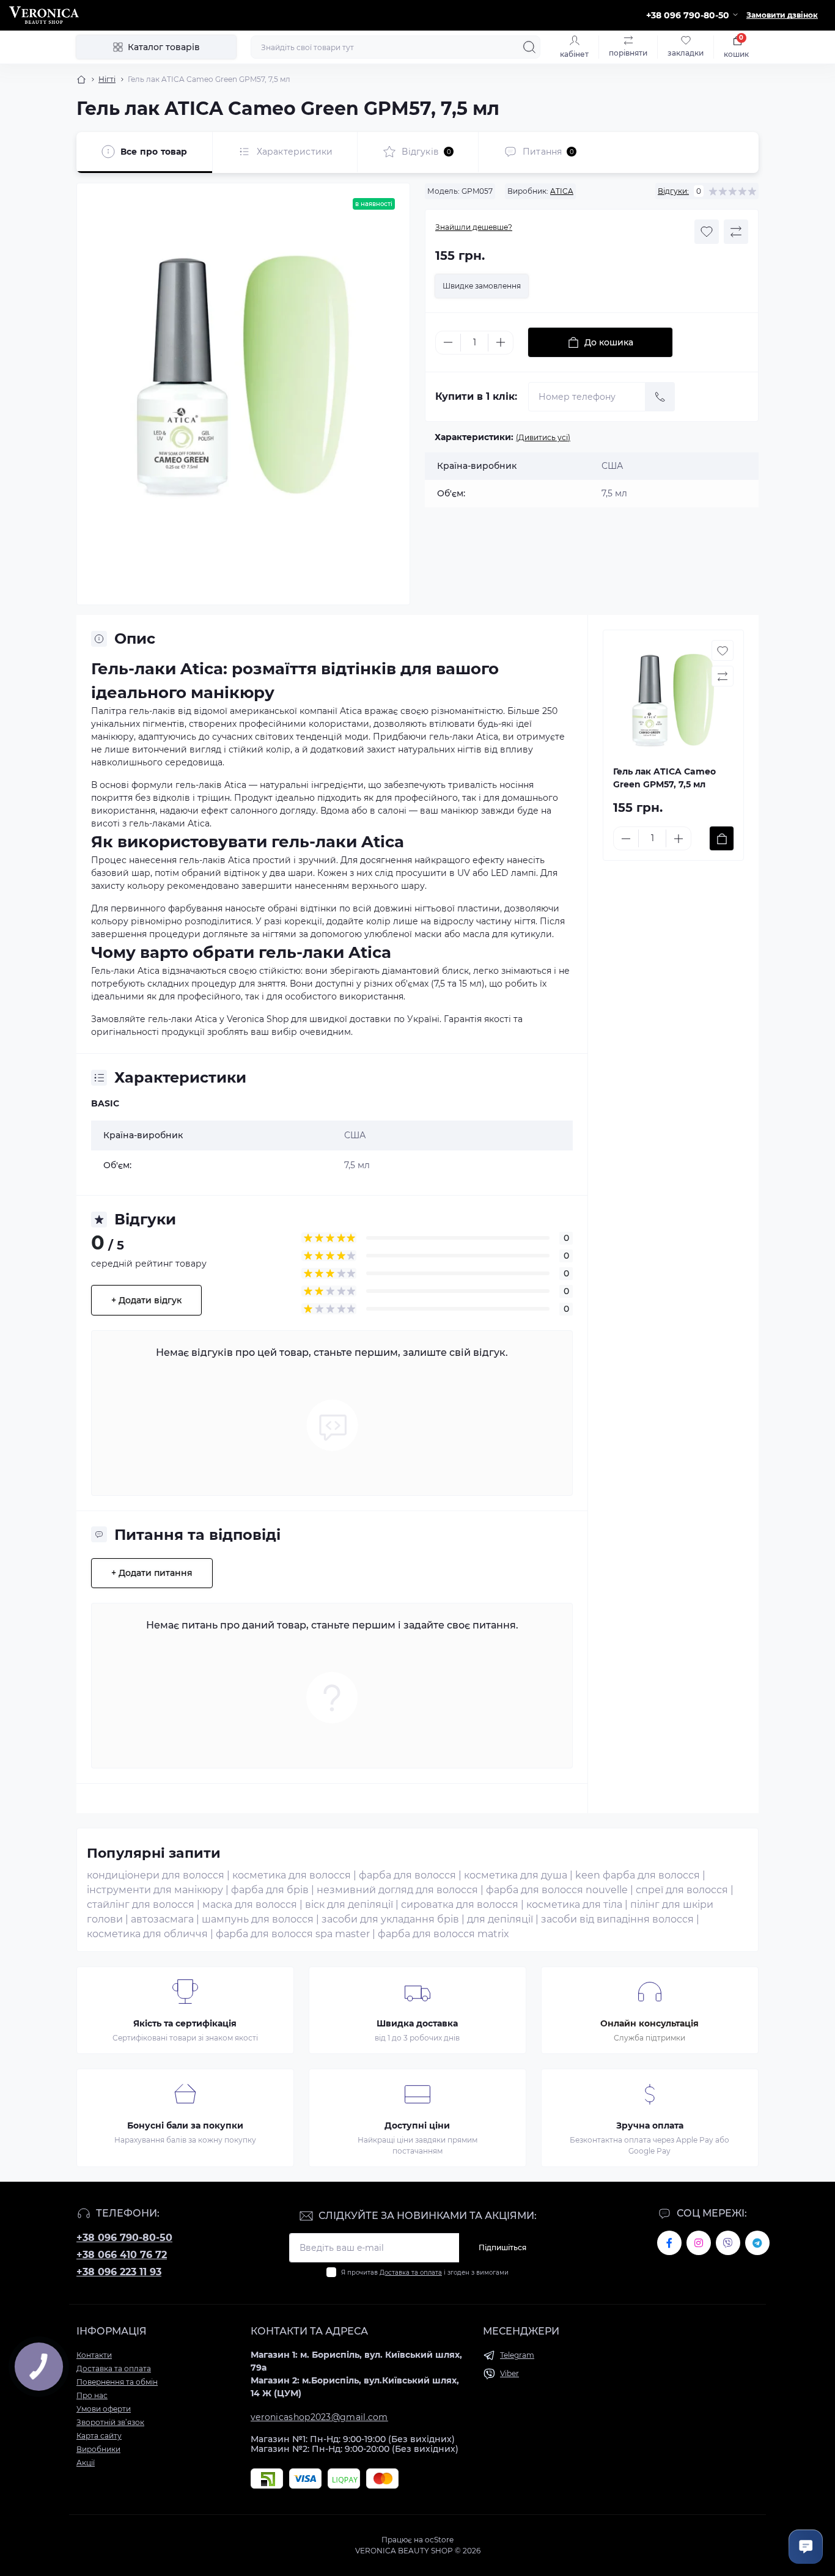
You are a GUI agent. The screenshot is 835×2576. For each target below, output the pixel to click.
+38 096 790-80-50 (124, 2238)
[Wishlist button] (707, 232)
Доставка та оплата (411, 2272)
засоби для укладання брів (390, 1919)
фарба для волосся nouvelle (557, 1890)
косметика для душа (516, 1875)
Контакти (94, 2355)
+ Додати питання (152, 1573)
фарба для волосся (407, 1875)
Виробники (98, 2449)
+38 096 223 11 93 (119, 2272)
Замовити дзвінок (782, 15)
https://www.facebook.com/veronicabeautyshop (669, 2243)
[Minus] (448, 342)
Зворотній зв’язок (110, 2422)
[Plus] (501, 342)
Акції (86, 2463)
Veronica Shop (258, 1019)
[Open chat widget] (806, 2547)
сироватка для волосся (460, 1904)
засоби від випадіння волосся (617, 1919)
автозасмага (162, 1919)
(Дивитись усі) (543, 437)
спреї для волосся (682, 1890)
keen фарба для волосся (638, 1875)
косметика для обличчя (147, 1934)
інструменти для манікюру (155, 1890)
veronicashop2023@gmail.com (319, 2417)
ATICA (562, 191)
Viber (509, 2373)
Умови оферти (104, 2409)
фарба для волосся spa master (293, 1934)
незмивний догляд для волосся (397, 1890)
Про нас (92, 2395)
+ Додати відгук (146, 1300)
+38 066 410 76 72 (122, 2255)
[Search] (529, 47)
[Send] (660, 397)
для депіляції (500, 1919)
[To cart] (722, 838)
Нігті (107, 79)
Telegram (517, 2355)
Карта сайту (99, 2436)
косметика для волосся (292, 1875)
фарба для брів (270, 1890)
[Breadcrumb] (81, 79)
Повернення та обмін (117, 2382)
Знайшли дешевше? (474, 227)
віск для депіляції (349, 1904)
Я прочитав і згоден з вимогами (425, 2272)
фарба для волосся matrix (443, 1934)
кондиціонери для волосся (156, 1875)
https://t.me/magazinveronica (757, 2243)
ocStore (439, 2540)
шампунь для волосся (258, 1919)
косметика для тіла (574, 1904)
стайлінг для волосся (141, 1904)
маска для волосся (250, 1904)
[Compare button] (736, 232)
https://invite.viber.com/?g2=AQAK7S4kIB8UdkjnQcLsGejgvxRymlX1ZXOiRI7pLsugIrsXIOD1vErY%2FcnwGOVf (728, 2243)
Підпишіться (502, 2247)
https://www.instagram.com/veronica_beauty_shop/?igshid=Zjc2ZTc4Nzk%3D (699, 2243)
